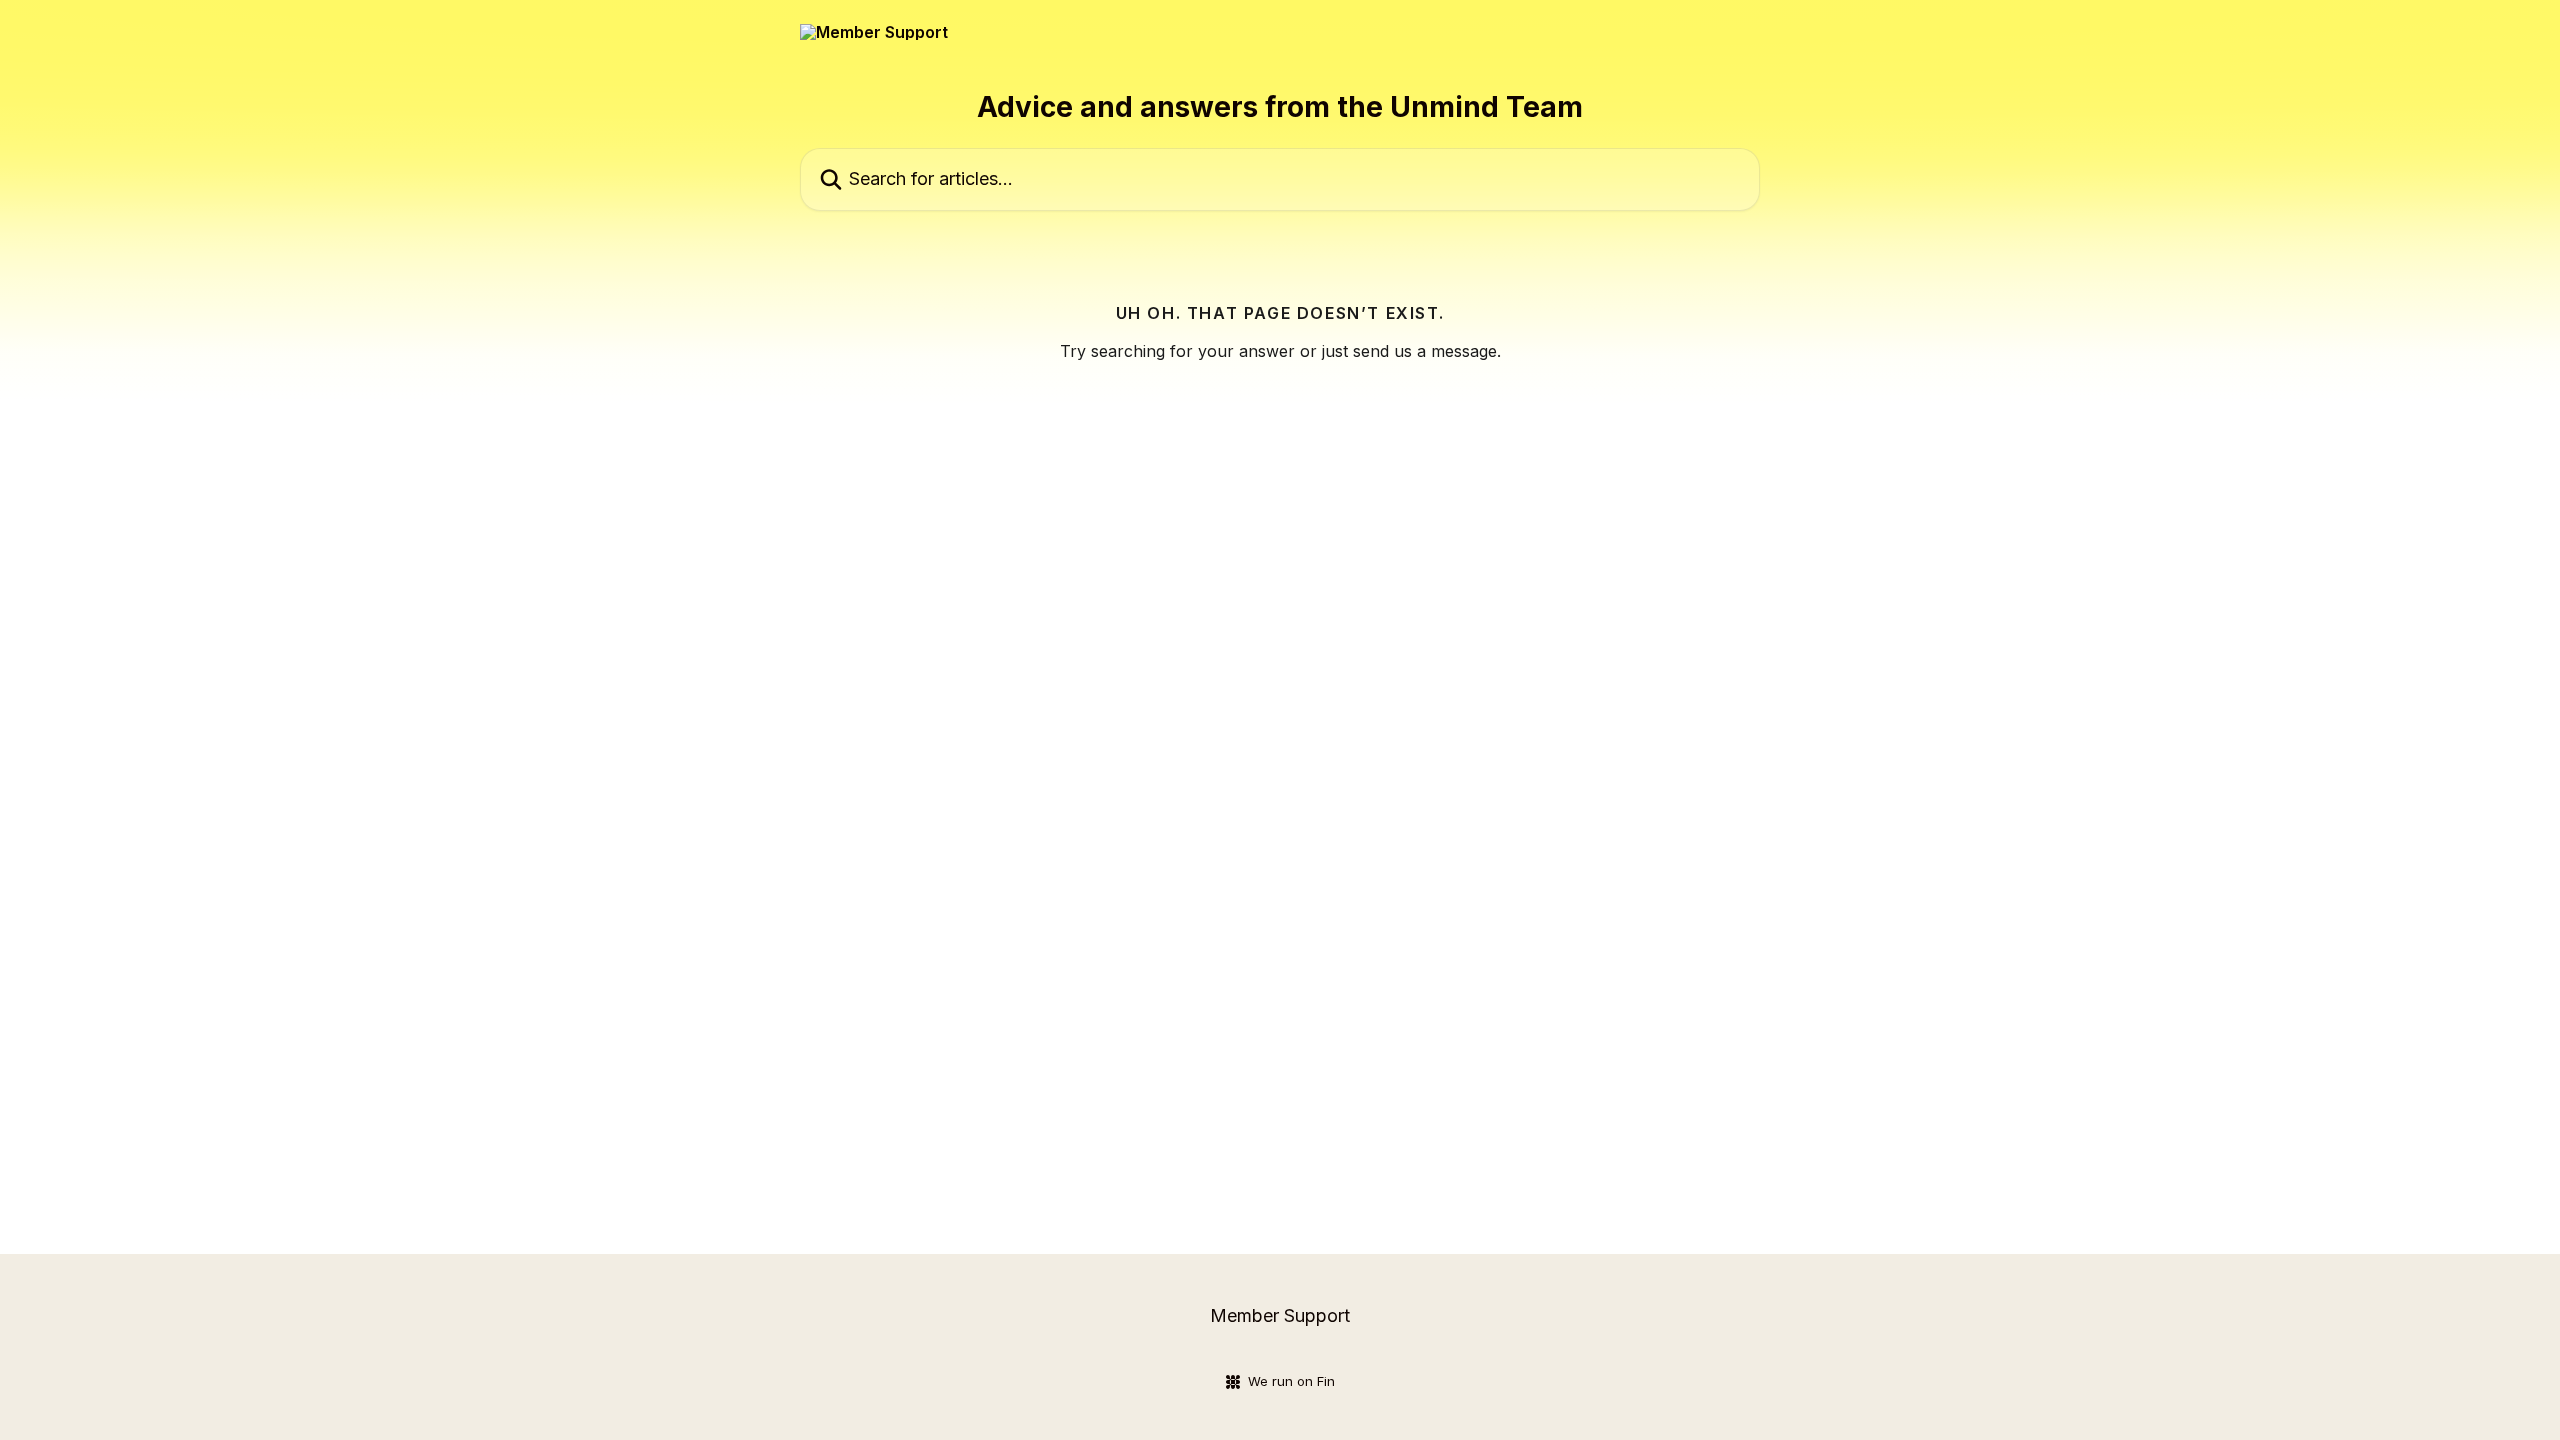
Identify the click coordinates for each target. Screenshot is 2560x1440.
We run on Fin (1291, 1381)
